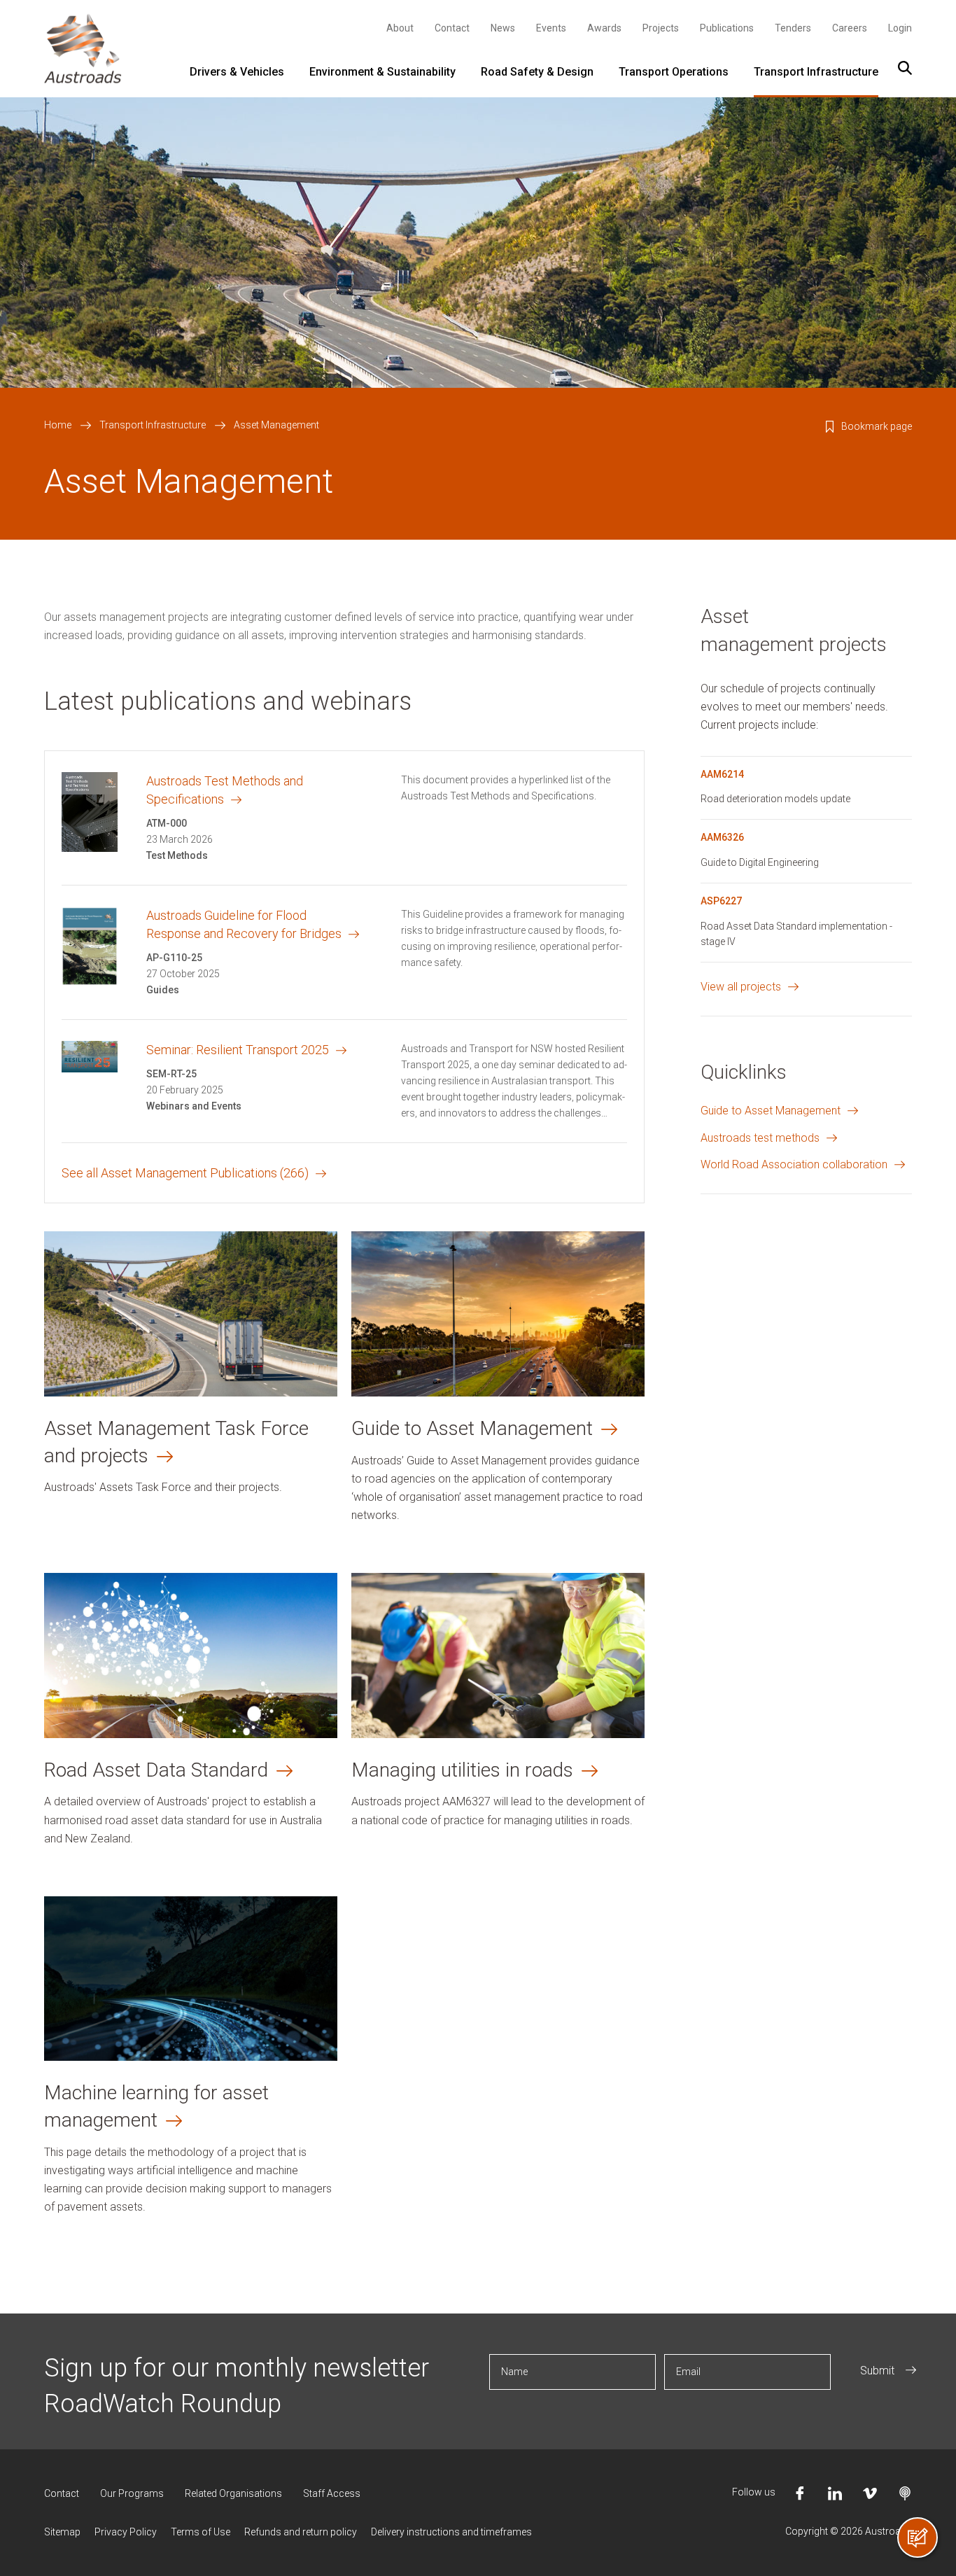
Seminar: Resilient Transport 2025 (238, 1050)
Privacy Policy (126, 2532)
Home (58, 425)
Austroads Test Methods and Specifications (225, 790)
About (400, 28)
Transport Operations (674, 72)
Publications (727, 28)
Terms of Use (201, 2532)
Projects (661, 28)
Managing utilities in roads (462, 1770)
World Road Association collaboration (794, 1164)
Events (551, 28)
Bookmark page (877, 426)
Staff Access (332, 2493)
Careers (850, 28)
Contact (452, 28)
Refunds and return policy (301, 2532)
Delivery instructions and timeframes (451, 2532)
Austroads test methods (760, 1138)
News (503, 28)
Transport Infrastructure (816, 72)
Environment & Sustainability (382, 72)
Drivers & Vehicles (237, 72)
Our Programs (132, 2493)
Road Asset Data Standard (156, 1770)
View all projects (741, 987)
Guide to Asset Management (472, 1428)
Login (900, 28)
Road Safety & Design (537, 72)
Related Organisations (233, 2493)
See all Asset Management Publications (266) (185, 1173)
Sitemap (62, 2532)
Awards (604, 28)
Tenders (793, 28)
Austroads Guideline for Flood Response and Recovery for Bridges (244, 924)
